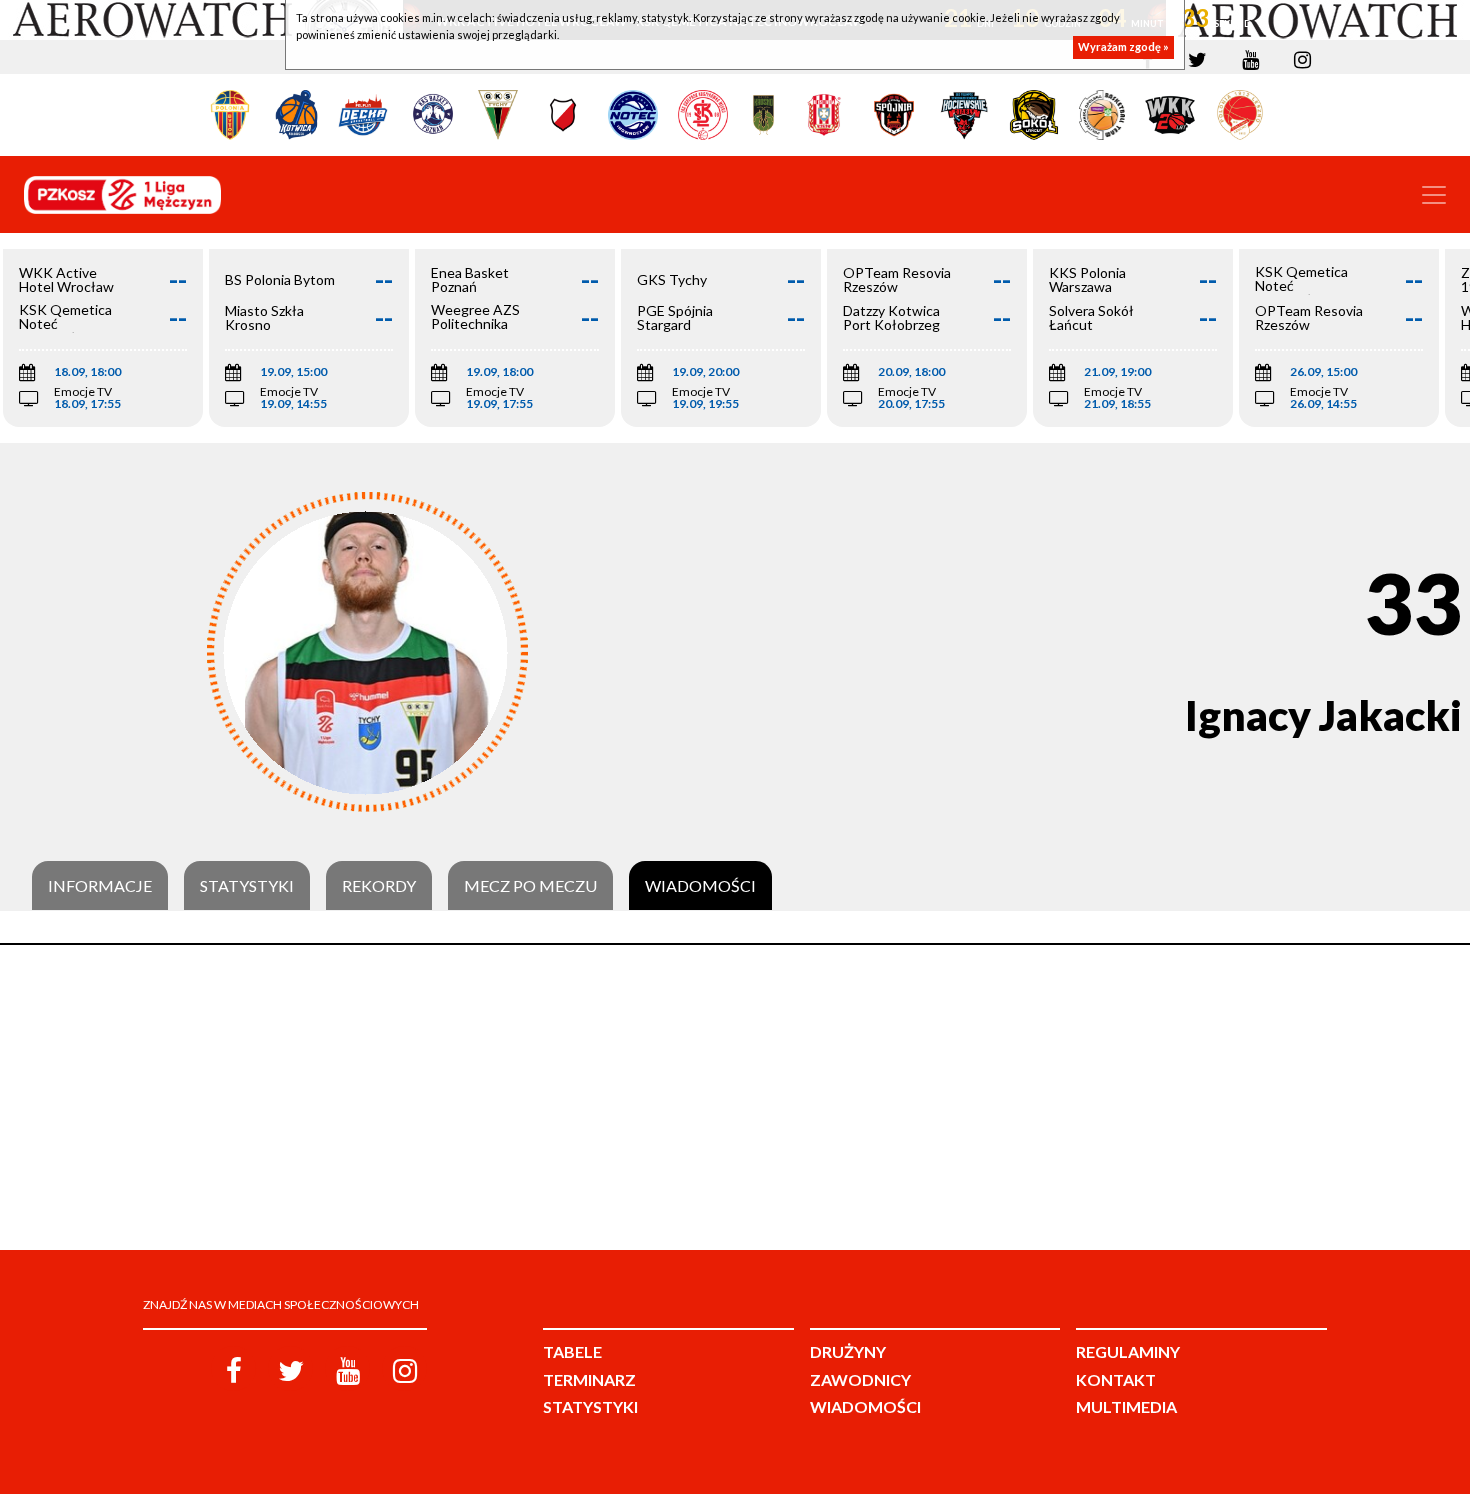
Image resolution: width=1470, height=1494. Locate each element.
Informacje (100, 886)
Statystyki (247, 886)
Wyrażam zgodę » (1123, 47)
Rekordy (379, 886)
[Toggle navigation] (1434, 195)
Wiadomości (700, 886)
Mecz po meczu (530, 886)
